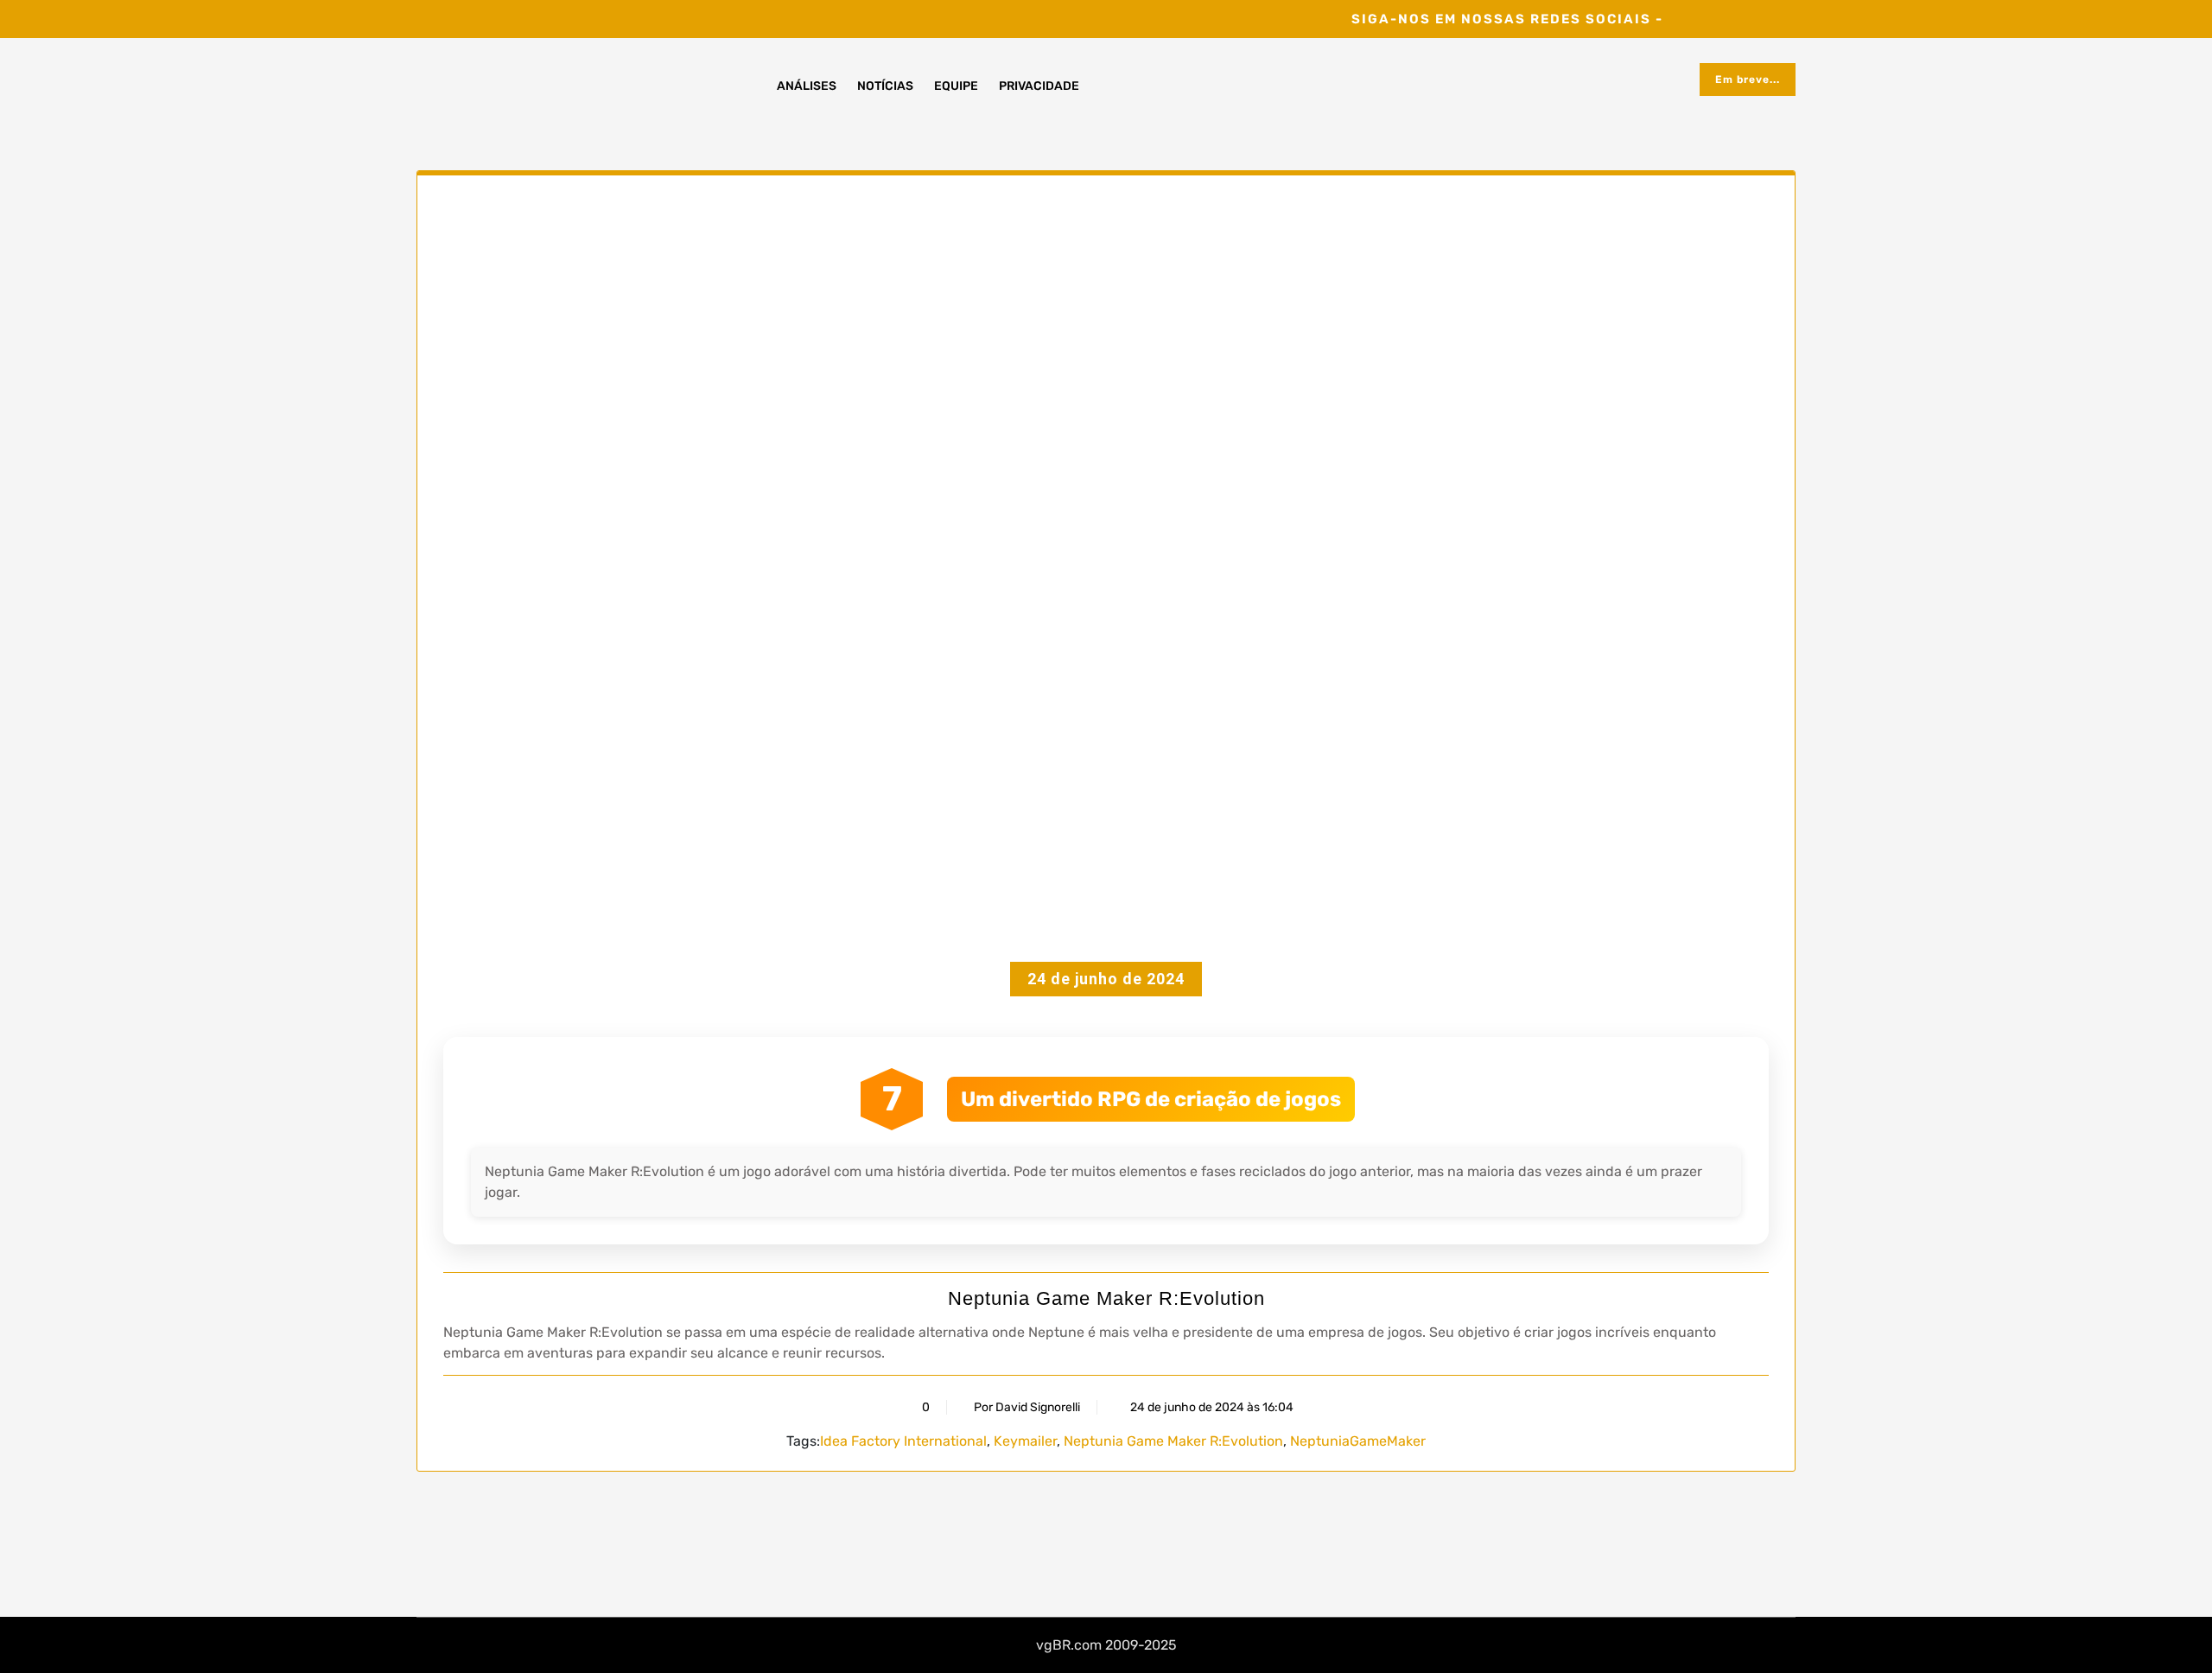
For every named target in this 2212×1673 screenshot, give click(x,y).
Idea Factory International (903, 1441)
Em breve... (1748, 80)
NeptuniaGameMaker (1358, 1441)
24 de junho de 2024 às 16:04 (1211, 1407)
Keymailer (1025, 1441)
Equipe (956, 86)
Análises (807, 86)
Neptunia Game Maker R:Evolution (1106, 1298)
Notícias (885, 86)
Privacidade (1039, 86)
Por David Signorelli (1027, 1407)
